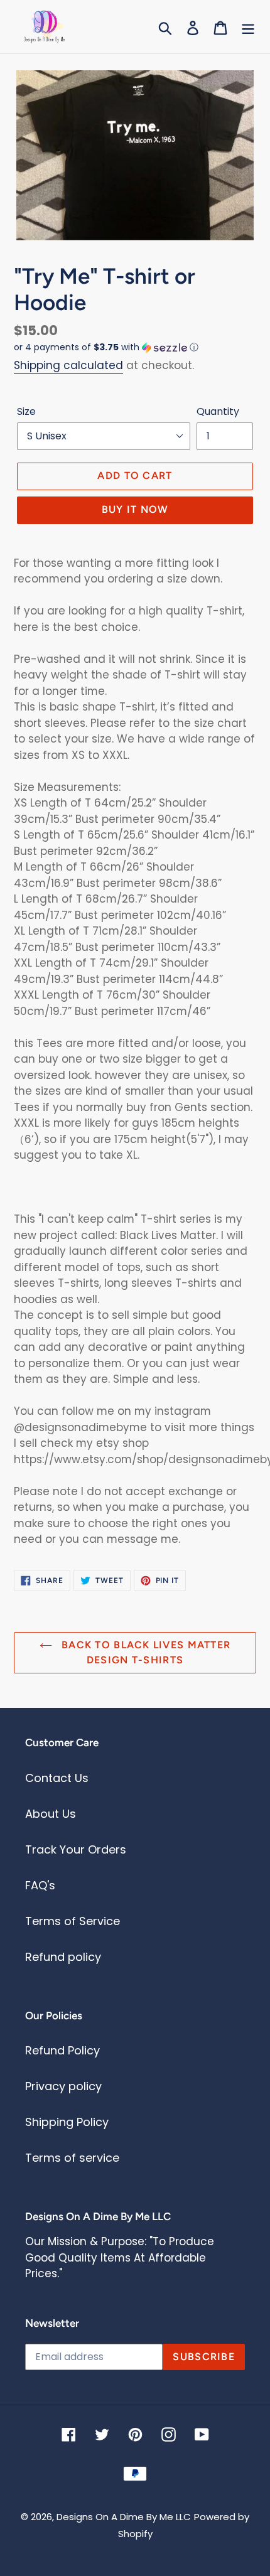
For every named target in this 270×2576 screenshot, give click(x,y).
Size (26, 411)
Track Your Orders (76, 1849)
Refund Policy (62, 2050)
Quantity (218, 411)
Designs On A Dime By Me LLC (124, 2517)
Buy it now (135, 509)
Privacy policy (63, 2086)
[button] (135, 347)
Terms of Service (73, 1921)
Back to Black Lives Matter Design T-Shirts (145, 1652)
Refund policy (63, 1957)
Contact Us (57, 1778)
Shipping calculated (68, 365)
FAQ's (40, 1885)
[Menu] (248, 27)
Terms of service (72, 2158)
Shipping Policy (67, 2122)
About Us (51, 1814)
